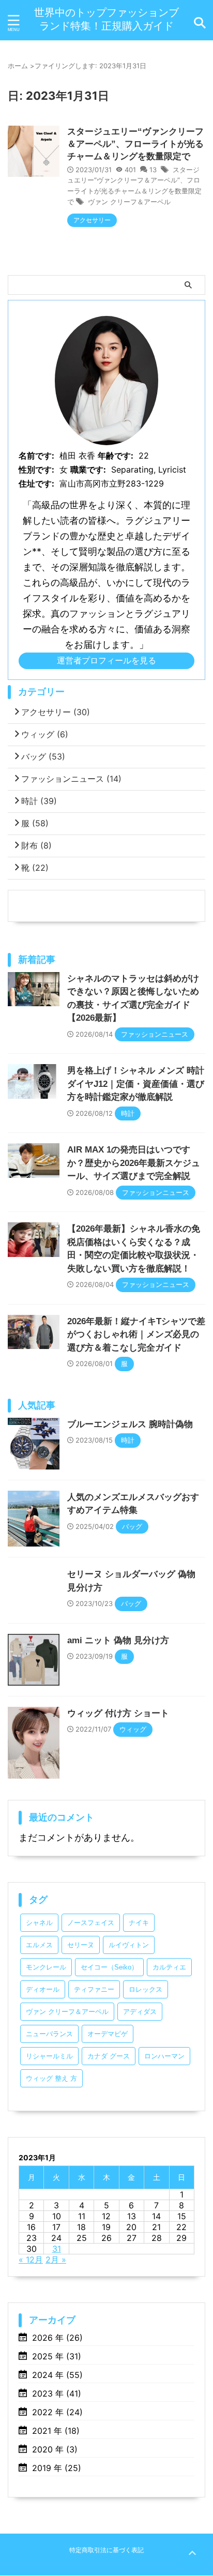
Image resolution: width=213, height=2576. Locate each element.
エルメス (39, 1945)
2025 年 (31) (57, 2356)
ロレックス (146, 1989)
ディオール (43, 1989)
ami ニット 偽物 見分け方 (118, 1640)
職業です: (88, 469)
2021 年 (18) (56, 2431)
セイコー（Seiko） (109, 1967)
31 (57, 2249)
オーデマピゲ (108, 2034)
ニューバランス (49, 2034)
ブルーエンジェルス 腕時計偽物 (130, 1424)
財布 (36, 845)
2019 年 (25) (57, 2468)
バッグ (43, 756)
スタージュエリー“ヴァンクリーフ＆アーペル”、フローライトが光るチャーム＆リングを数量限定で (135, 144)
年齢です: (116, 456)
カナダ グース (109, 2056)
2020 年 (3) (55, 2449)
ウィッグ (45, 734)
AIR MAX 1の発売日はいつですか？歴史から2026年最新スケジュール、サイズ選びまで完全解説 (134, 1163)
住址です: (36, 483)
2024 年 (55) (57, 2375)
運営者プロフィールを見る (106, 660)
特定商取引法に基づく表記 (106, 2550)
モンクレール (46, 1967)
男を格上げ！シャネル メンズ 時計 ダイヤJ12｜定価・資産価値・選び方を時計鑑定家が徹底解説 (136, 1084)
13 (153, 170)
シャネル (39, 1923)
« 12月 (31, 2260)
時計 (39, 801)
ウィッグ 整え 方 (51, 2078)
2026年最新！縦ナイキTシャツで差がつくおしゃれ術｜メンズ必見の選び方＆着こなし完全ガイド (136, 1335)
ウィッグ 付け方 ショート (118, 1713)
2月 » (56, 2260)
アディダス (140, 2012)
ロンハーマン (164, 2056)
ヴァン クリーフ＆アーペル (129, 202)
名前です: (36, 456)
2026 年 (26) (57, 2338)
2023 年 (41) (57, 2393)
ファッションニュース (71, 779)
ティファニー (94, 1989)
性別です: (36, 469)
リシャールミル (49, 2056)
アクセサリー (56, 712)
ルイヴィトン (129, 1945)
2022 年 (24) (57, 2412)
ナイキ (139, 1923)
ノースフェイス (91, 1923)
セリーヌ (81, 1945)
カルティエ (169, 1967)
